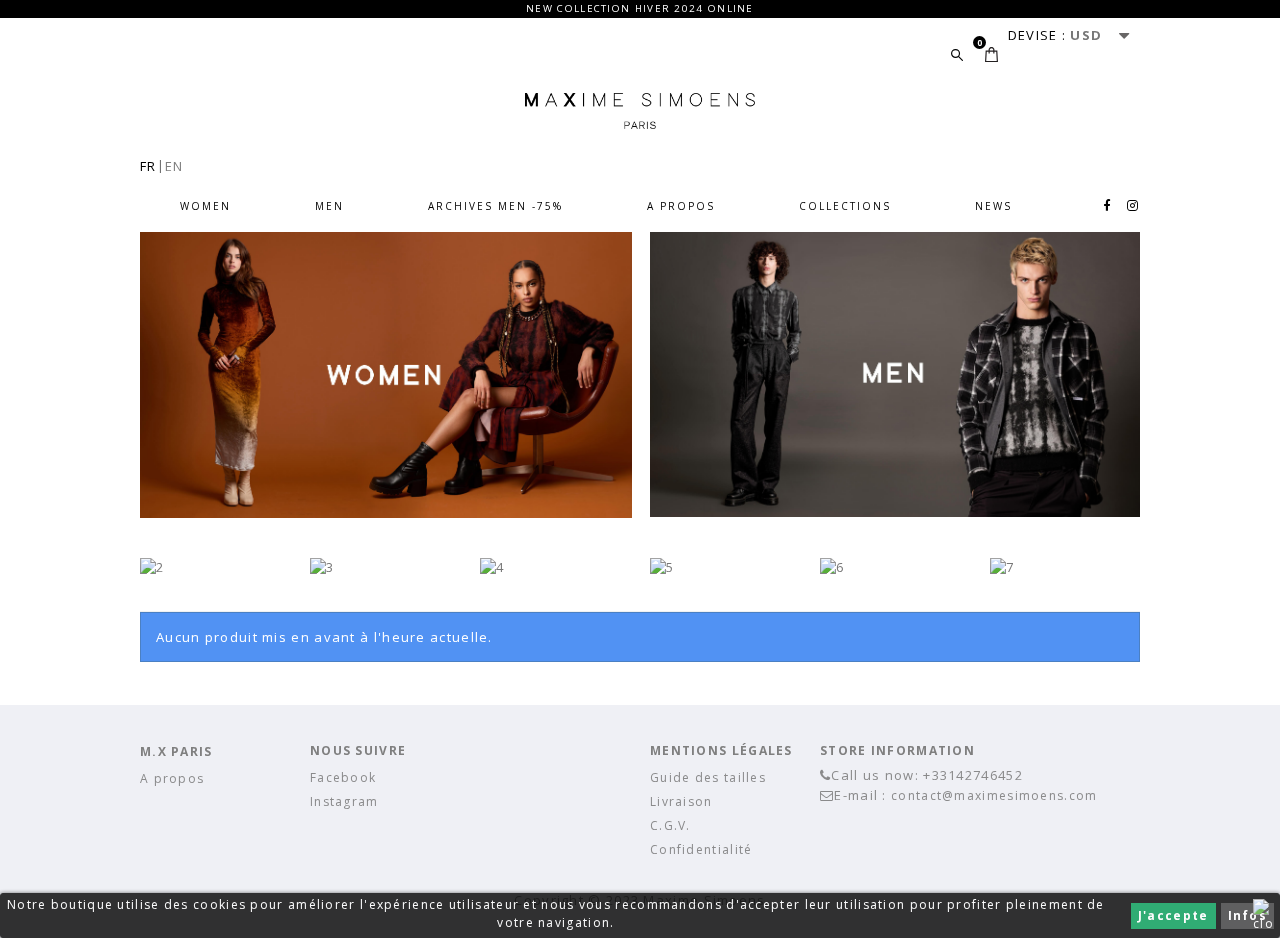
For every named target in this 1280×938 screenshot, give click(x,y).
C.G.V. (670, 825)
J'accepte (1173, 915)
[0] (991, 54)
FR (148, 166)
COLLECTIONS (845, 206)
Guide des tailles (708, 777)
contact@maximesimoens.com (994, 795)
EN (174, 166)
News (993, 206)
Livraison (681, 801)
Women (205, 206)
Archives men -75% (495, 206)
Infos (1248, 915)
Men (329, 206)
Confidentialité (701, 849)
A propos (681, 206)
